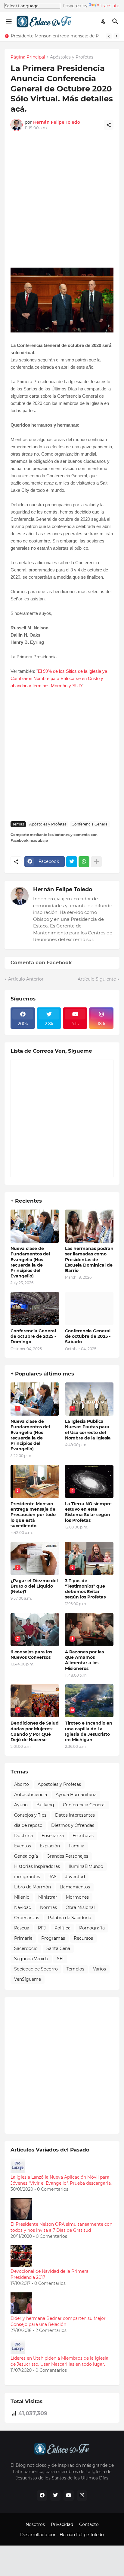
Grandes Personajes (67, 1856)
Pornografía (92, 1928)
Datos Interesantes (75, 1815)
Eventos (23, 1846)
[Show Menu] (8, 21)
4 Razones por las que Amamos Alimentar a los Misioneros (84, 1660)
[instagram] (82, 2495)
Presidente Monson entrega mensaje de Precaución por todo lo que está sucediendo (33, 1515)
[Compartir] (109, 125)
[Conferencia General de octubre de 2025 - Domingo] (35, 1309)
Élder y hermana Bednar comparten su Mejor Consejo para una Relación (58, 2321)
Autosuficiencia (31, 1795)
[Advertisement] (62, 205)
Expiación (50, 1846)
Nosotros (35, 2524)
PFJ (42, 1928)
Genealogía (26, 1856)
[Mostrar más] (96, 862)
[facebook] (42, 2495)
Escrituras (83, 1836)
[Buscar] (116, 21)
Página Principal (28, 57)
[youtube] (69, 2495)
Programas (53, 1938)
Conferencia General (90, 824)
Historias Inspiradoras (37, 1866)
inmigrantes (27, 1877)
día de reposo (28, 1825)
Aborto (22, 1784)
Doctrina (23, 1836)
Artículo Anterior (26, 979)
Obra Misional (80, 1907)
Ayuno (21, 1805)
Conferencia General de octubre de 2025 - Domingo (33, 1336)
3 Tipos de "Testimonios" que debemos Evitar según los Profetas (85, 1589)
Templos (75, 1969)
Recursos (83, 1938)
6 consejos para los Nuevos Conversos (31, 1655)
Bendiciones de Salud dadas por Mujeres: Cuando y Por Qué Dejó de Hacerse (35, 1731)
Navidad (23, 1907)
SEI (60, 1959)
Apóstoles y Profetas (72, 57)
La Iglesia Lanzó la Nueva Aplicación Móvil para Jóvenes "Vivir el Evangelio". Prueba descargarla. (61, 2180)
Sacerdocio (26, 1948)
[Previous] (109, 36)
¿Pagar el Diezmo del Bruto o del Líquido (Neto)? (34, 1586)
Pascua (22, 1928)
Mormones (77, 1897)
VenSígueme (28, 1979)
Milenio (22, 1897)
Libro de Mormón (33, 1887)
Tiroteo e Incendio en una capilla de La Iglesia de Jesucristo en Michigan (89, 1731)
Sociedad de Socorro (36, 1969)
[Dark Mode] (104, 21)
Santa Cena (58, 1948)
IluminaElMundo (86, 1866)
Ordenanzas (27, 1918)
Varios (99, 1969)
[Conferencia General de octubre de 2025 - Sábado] (89, 1309)
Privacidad (62, 2524)
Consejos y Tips (30, 1815)
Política (62, 1928)
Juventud (75, 1877)
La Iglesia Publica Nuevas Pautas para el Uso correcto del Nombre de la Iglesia (88, 1430)
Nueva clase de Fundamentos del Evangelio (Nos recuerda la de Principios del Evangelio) (30, 1262)
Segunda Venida (31, 1959)
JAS (53, 1877)
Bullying (45, 1805)
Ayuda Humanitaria (76, 1795)
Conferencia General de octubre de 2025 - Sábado (88, 1336)
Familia (76, 1846)
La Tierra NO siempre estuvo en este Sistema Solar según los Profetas (57, 36)
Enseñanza (53, 1836)
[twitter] (55, 2495)
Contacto (89, 2524)
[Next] (116, 36)
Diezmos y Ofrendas (73, 1825)
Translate (110, 6)
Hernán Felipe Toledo (63, 889)
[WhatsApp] (84, 862)
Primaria (23, 1938)
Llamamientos (75, 1887)
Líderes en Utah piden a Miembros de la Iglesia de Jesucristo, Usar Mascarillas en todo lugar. (59, 2361)
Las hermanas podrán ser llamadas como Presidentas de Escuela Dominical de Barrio (89, 1259)
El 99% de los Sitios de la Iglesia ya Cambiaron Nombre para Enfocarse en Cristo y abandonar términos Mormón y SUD (59, 678)
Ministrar (48, 1897)
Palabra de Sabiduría (70, 1918)
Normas (48, 1907)
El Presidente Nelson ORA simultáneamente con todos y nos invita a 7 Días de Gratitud (61, 2227)
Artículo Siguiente (97, 979)
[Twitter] (72, 862)
